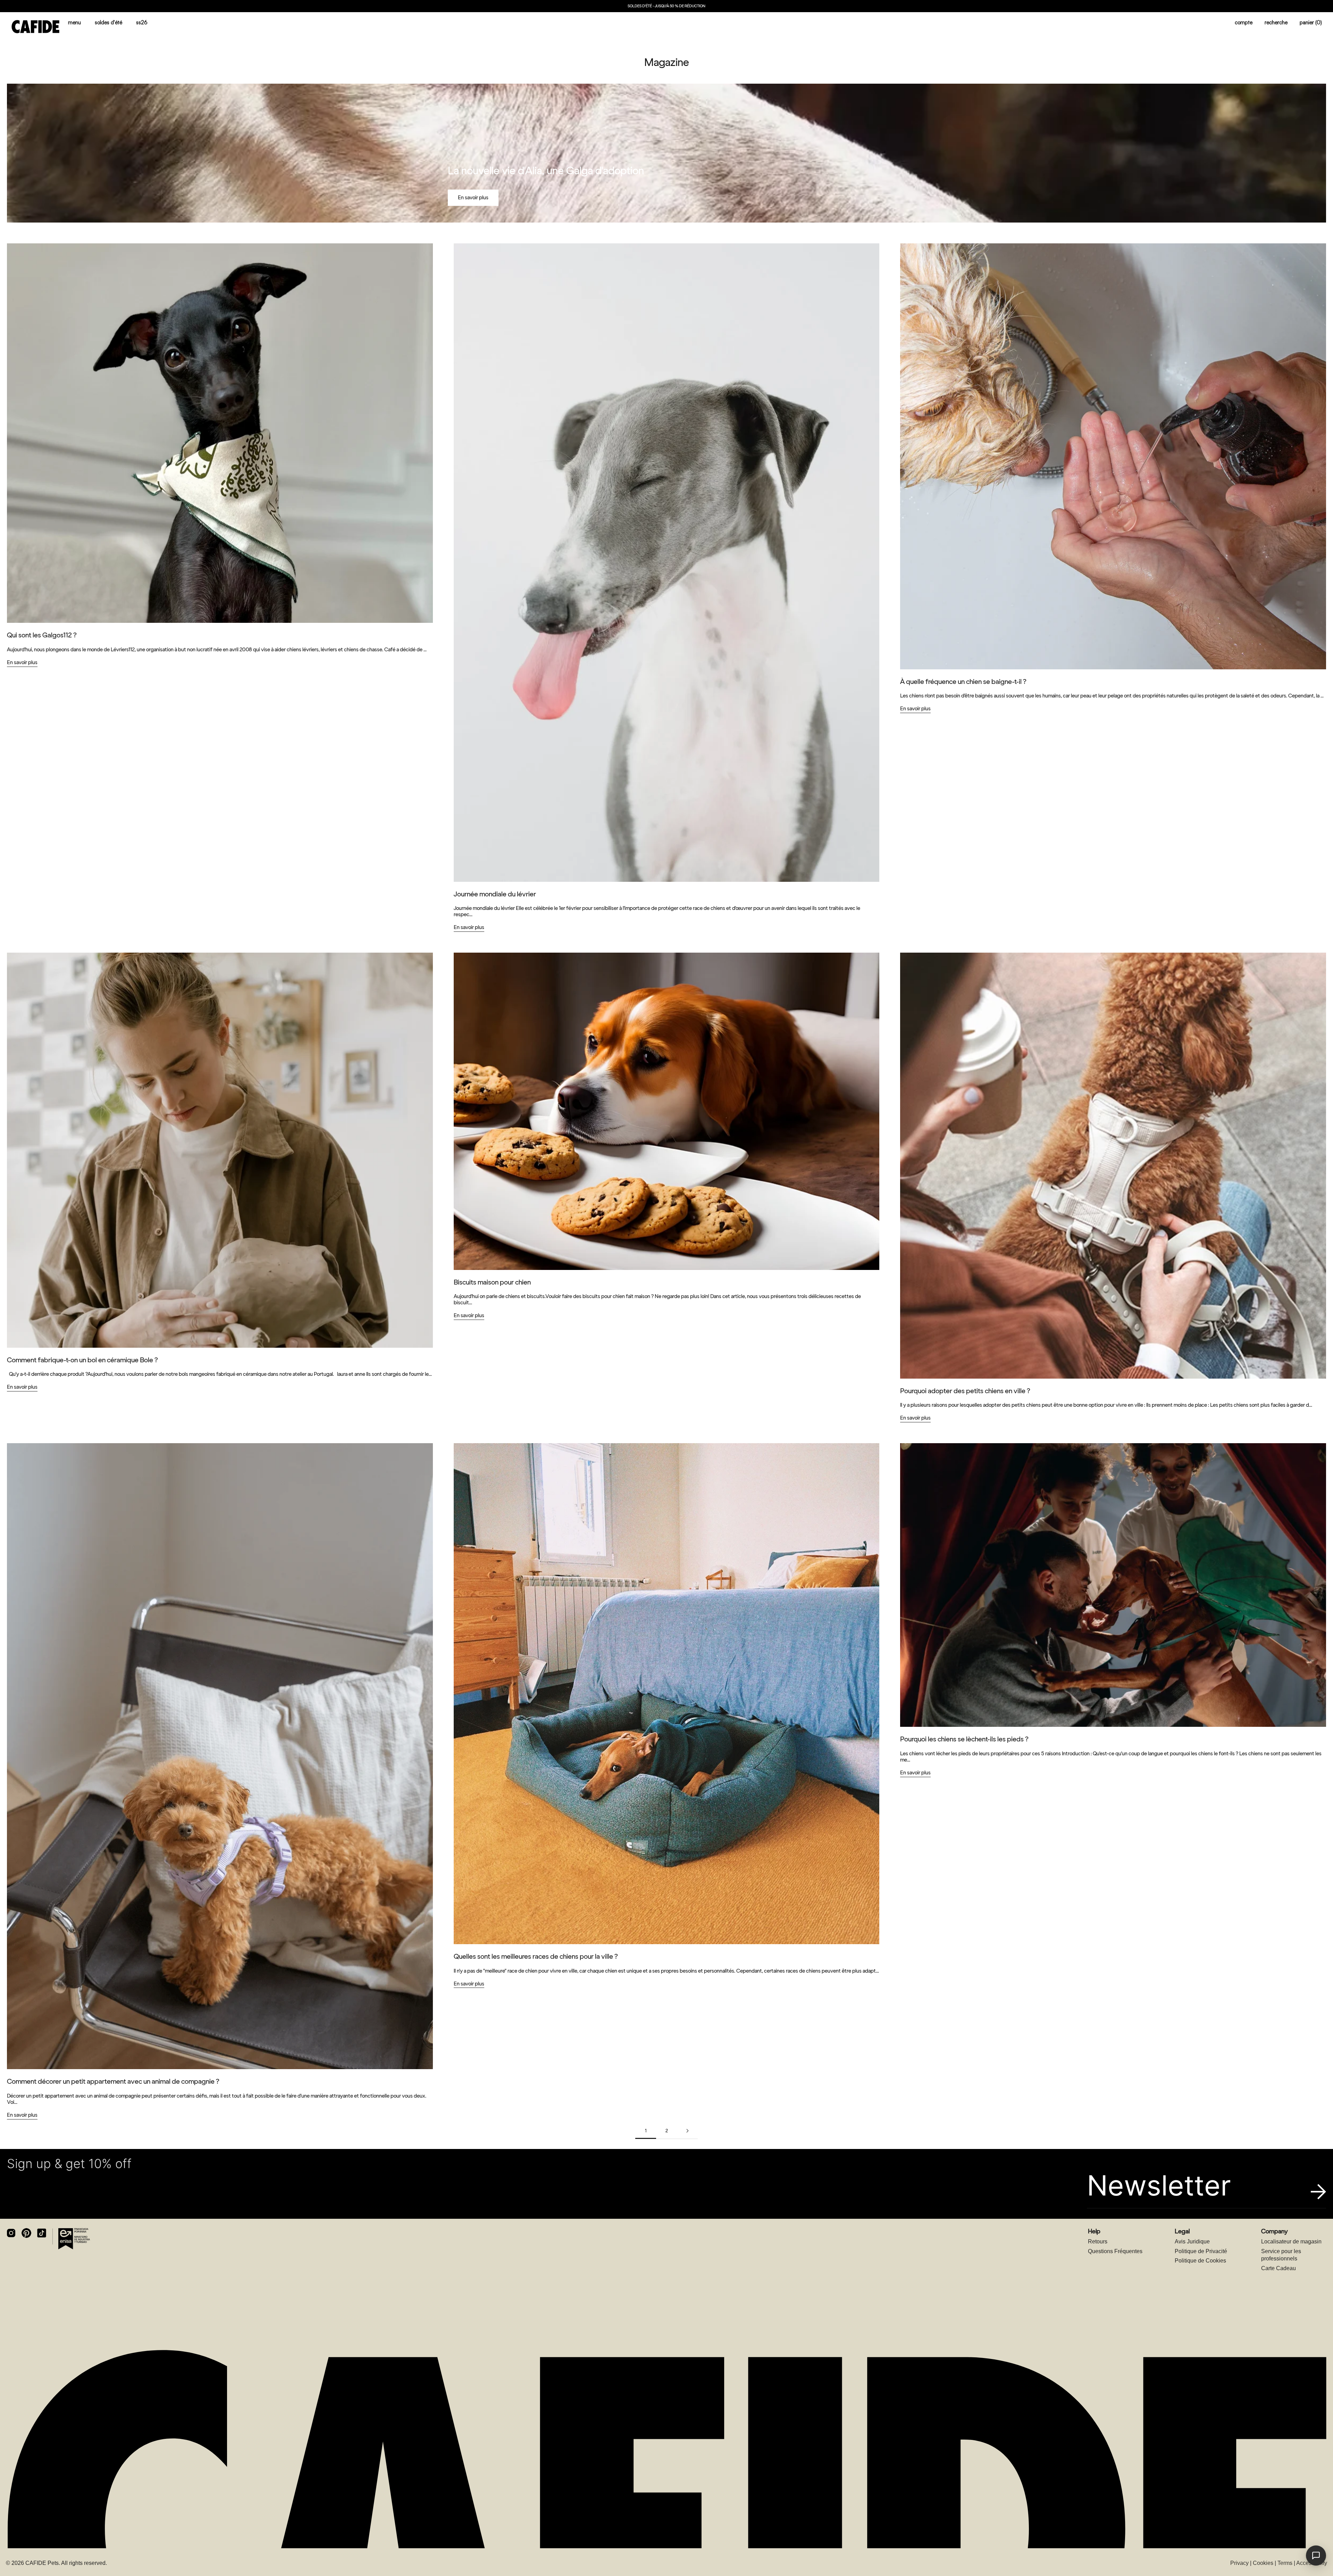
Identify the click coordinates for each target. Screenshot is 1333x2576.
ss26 (142, 22)
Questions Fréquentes (1115, 2251)
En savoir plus (473, 198)
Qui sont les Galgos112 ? (42, 635)
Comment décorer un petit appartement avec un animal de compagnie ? (113, 2081)
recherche (1276, 22)
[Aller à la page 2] (687, 2131)
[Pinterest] (26, 2233)
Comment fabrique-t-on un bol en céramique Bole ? (82, 1360)
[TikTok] (42, 2233)
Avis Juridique (1192, 2242)
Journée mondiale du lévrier (495, 894)
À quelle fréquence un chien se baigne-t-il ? (963, 681)
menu (74, 22)
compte (1244, 22)
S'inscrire (1256, 2554)
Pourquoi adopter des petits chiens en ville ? (965, 1391)
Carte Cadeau (1278, 2268)
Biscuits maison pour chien (492, 1282)
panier (1311, 22)
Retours (1098, 2242)
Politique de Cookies (1200, 2261)
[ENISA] (74, 2239)
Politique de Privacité (1201, 2251)
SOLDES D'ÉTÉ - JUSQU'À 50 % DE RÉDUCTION (666, 6)
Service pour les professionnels (1281, 2255)
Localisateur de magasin (1291, 2242)
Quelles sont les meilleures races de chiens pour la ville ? (536, 1956)
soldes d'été (108, 22)
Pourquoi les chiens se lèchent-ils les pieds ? (964, 1739)
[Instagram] (11, 2233)
